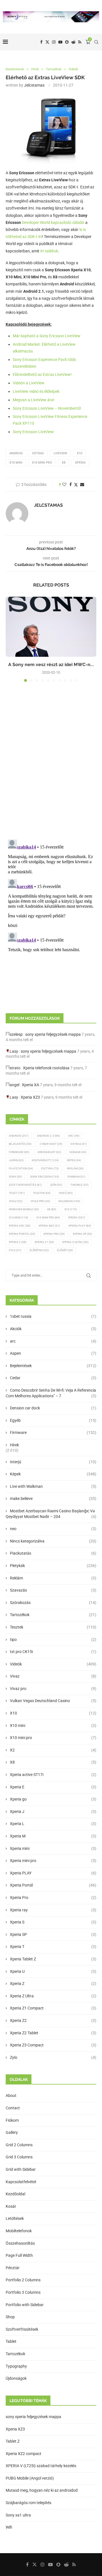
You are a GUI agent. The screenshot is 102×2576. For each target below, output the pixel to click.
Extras (38, 453)
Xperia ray (53, 1910)
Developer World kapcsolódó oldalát (53, 222)
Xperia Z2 (53, 2020)
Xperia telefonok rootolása (46, 1068)
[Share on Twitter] (76, 485)
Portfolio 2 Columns (23, 2280)
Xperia (80, 463)
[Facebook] (41, 42)
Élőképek (39, 1250)
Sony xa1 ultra (18, 2515)
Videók (53, 1664)
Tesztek (42, 1193)
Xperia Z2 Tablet (53, 2033)
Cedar (53, 1378)
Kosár (11, 2206)
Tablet (11, 2341)
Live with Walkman (53, 1486)
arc (53, 1341)
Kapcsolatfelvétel (21, 2182)
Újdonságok (16, 2378)
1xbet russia (53, 1316)
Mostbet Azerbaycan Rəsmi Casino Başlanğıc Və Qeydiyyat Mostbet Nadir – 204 (51, 1514)
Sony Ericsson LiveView (33, 432)
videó (66, 1193)
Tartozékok (53, 1615)
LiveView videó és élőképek (36, 391)
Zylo (15, 1250)
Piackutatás (53, 1553)
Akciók (53, 1329)
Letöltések (15, 2218)
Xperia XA (30, 1085)
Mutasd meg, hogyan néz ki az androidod (42, 2490)
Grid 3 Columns (19, 2157)
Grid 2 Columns (19, 2145)
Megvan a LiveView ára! (34, 400)
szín (56, 1185)
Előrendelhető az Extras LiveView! (42, 374)
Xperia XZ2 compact (24, 2454)
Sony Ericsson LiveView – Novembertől (47, 408)
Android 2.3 (48, 1136)
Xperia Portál (22, 1234)
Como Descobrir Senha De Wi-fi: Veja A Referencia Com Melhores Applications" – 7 (51, 1393)
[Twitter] (47, 42)
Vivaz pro (40, 1201)
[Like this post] (64, 484)
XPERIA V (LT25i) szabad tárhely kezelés (41, 2466)
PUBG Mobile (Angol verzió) (30, 2478)
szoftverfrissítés (25, 1185)
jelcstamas (34, 85)
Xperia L (53, 1824)
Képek (74, 1160)
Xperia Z (18, 1242)
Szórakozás (53, 1603)
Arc (74, 1136)
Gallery (12, 2132)
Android (16, 453)
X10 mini (53, 1726)
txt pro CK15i (53, 1652)
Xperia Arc (20, 1226)
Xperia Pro (54, 1234)
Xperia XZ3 (30, 1097)
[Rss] (80, 42)
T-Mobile (79, 1185)
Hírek (14, 1445)
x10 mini (16, 463)
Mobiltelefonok (19, 2231)
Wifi (9, 2527)
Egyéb (53, 1420)
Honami (78, 1152)
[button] (10, 639)
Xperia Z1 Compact (53, 2008)
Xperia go (53, 1799)
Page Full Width (19, 2255)
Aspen (53, 1353)
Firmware (19, 1152)
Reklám (75, 1168)
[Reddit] (73, 42)
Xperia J (53, 1812)
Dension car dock (53, 1408)
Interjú (53, 1462)
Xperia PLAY (53, 1873)
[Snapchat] (67, 42)
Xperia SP (82, 1234)
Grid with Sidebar (21, 2169)
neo (53, 1529)
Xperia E (53, 1787)
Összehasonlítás (20, 2243)
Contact (13, 2108)
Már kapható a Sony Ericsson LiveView (47, 336)
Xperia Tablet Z (53, 1959)
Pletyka (50, 1168)
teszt (17, 1193)
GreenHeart (49, 1152)
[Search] (96, 42)
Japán (16, 1160)
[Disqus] (51, 763)
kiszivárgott (45, 1160)
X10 (79, 453)
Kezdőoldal (15, 2194)
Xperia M (53, 1836)
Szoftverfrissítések (22, 2329)
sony (15, 1177)
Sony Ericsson (44, 1177)
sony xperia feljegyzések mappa (53, 1034)
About (11, 2095)
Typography (16, 2366)
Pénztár (13, 2268)
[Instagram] (54, 42)
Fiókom (12, 2120)
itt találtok (49, 251)
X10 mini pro (42, 463)
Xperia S (53, 1922)
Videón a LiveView (29, 383)
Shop (10, 2317)
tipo (53, 1640)
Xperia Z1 (44, 1242)
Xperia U (53, 1971)
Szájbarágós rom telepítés (28, 2503)
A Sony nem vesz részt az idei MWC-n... (51, 665)
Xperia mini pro (53, 1861)
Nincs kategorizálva (53, 1541)
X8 (64, 463)
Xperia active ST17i (53, 1775)
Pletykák (53, 1566)
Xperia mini (53, 1848)
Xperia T (53, 1947)
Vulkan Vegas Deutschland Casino (53, 1701)
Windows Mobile (24, 1209)
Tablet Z (13, 2441)
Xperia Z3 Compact (53, 2045)
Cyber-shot (51, 1144)
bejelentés (20, 1144)
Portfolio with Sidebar (25, 2305)
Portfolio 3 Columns (23, 2292)
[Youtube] (60, 42)
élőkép (65, 1250)
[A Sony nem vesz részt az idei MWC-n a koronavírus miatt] (51, 627)
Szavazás (53, 1590)
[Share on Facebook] (71, 484)
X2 (53, 1750)
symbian (76, 1177)
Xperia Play (80, 1226)
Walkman (69, 1201)
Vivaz (16, 1201)
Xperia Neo (49, 1226)
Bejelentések (53, 1366)
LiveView (60, 453)
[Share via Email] (82, 484)
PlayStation (21, 1168)
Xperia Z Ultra (75, 1242)
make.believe (53, 1499)
